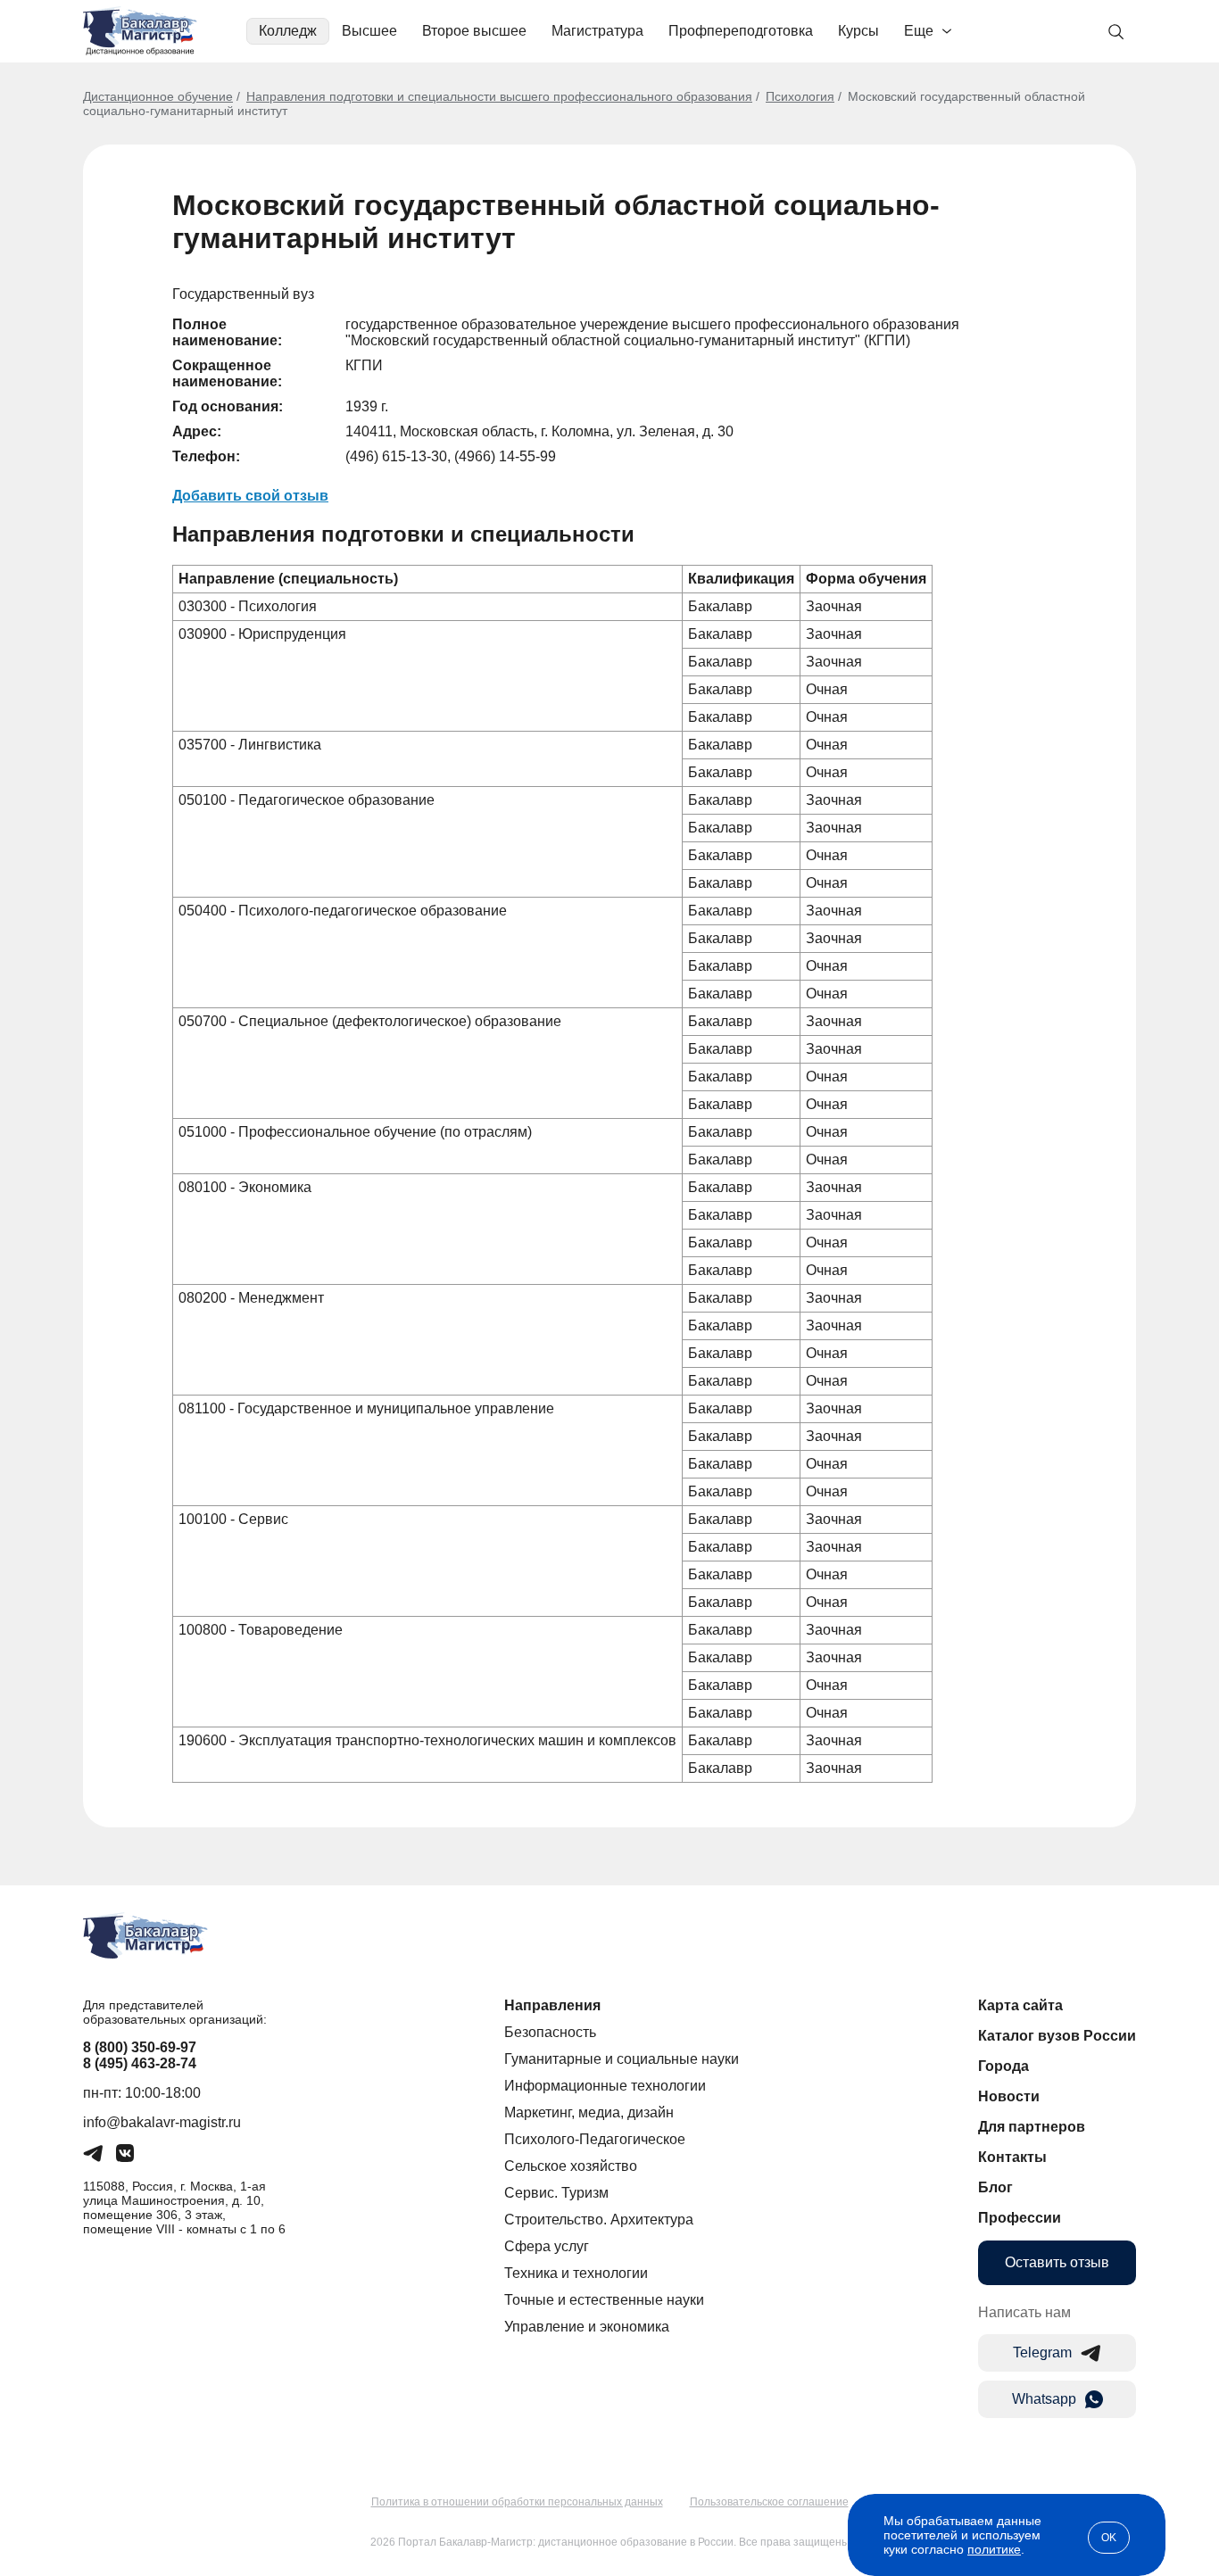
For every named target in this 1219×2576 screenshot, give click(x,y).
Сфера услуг (547, 2246)
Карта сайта (1020, 2005)
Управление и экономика (587, 2327)
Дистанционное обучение (158, 96)
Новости (1009, 2096)
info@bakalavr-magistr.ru (162, 2122)
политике (994, 2549)
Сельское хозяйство (571, 2166)
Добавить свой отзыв (250, 496)
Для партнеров (1032, 2127)
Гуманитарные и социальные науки (622, 2059)
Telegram (1042, 2352)
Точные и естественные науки (604, 2300)
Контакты (1012, 2157)
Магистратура (597, 31)
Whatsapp (1044, 2399)
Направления (552, 2005)
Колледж (288, 31)
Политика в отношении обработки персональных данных (517, 2502)
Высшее (369, 31)
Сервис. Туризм (556, 2193)
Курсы (858, 31)
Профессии (1020, 2218)
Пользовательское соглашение (769, 2502)
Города (1003, 2066)
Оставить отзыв (1057, 2262)
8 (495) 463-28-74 (140, 2063)
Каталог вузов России (1057, 2036)
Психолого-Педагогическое (595, 2139)
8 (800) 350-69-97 (140, 2047)
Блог (995, 2187)
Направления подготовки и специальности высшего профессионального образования (499, 96)
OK (1109, 2538)
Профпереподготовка (741, 31)
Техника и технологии (576, 2273)
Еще (919, 31)
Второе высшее (474, 31)
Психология (800, 96)
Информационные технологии (605, 2086)
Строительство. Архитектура (599, 2220)
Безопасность (550, 2032)
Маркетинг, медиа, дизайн (589, 2112)
